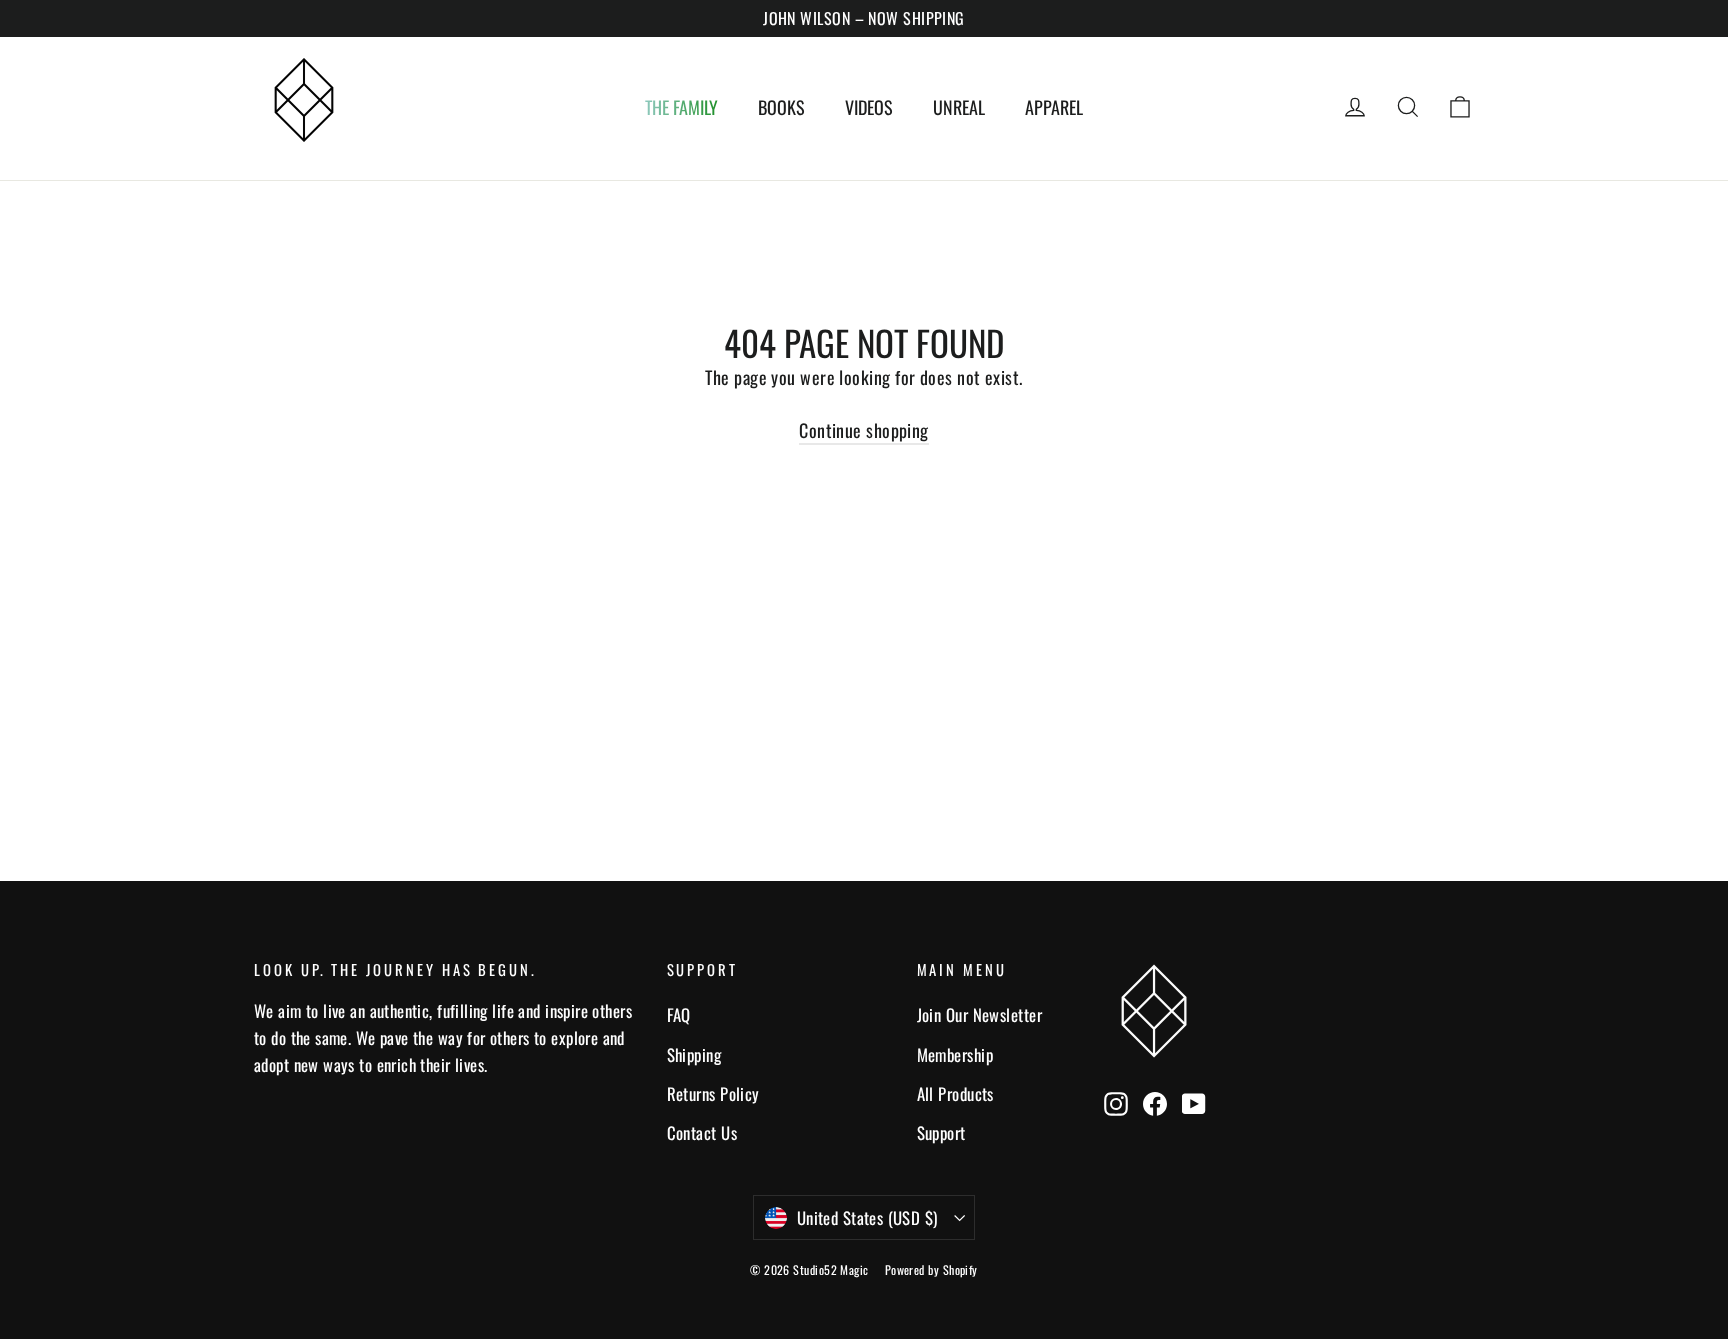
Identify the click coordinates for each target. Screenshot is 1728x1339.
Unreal (959, 107)
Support (941, 1132)
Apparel (1054, 107)
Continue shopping (864, 430)
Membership (955, 1054)
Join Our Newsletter (980, 1014)
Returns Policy (713, 1093)
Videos (869, 107)
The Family (681, 107)
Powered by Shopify (931, 1269)
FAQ (679, 1014)
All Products (955, 1093)
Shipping (694, 1054)
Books (781, 107)
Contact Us (702, 1132)
